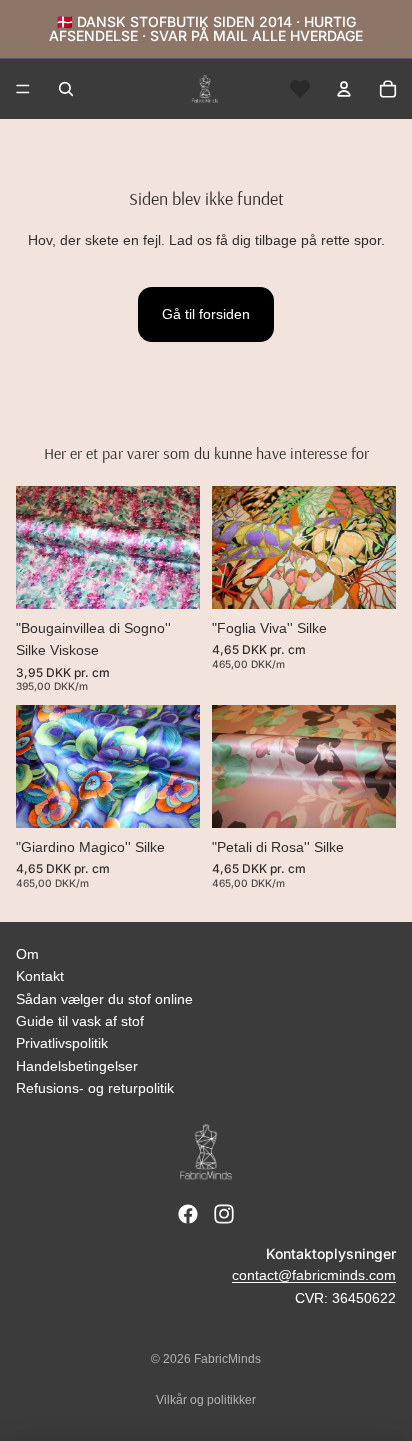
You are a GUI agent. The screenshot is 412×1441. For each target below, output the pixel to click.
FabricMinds (227, 1359)
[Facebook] (188, 1214)
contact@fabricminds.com (314, 1275)
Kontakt (40, 976)
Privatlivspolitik (62, 1043)
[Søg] (66, 89)
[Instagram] (224, 1214)
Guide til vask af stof (80, 1021)
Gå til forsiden (206, 314)
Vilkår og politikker (206, 1400)
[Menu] (23, 89)
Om (27, 954)
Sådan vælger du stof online (104, 999)
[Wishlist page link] (300, 89)
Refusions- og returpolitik (95, 1088)
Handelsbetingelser (77, 1066)
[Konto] (344, 89)
